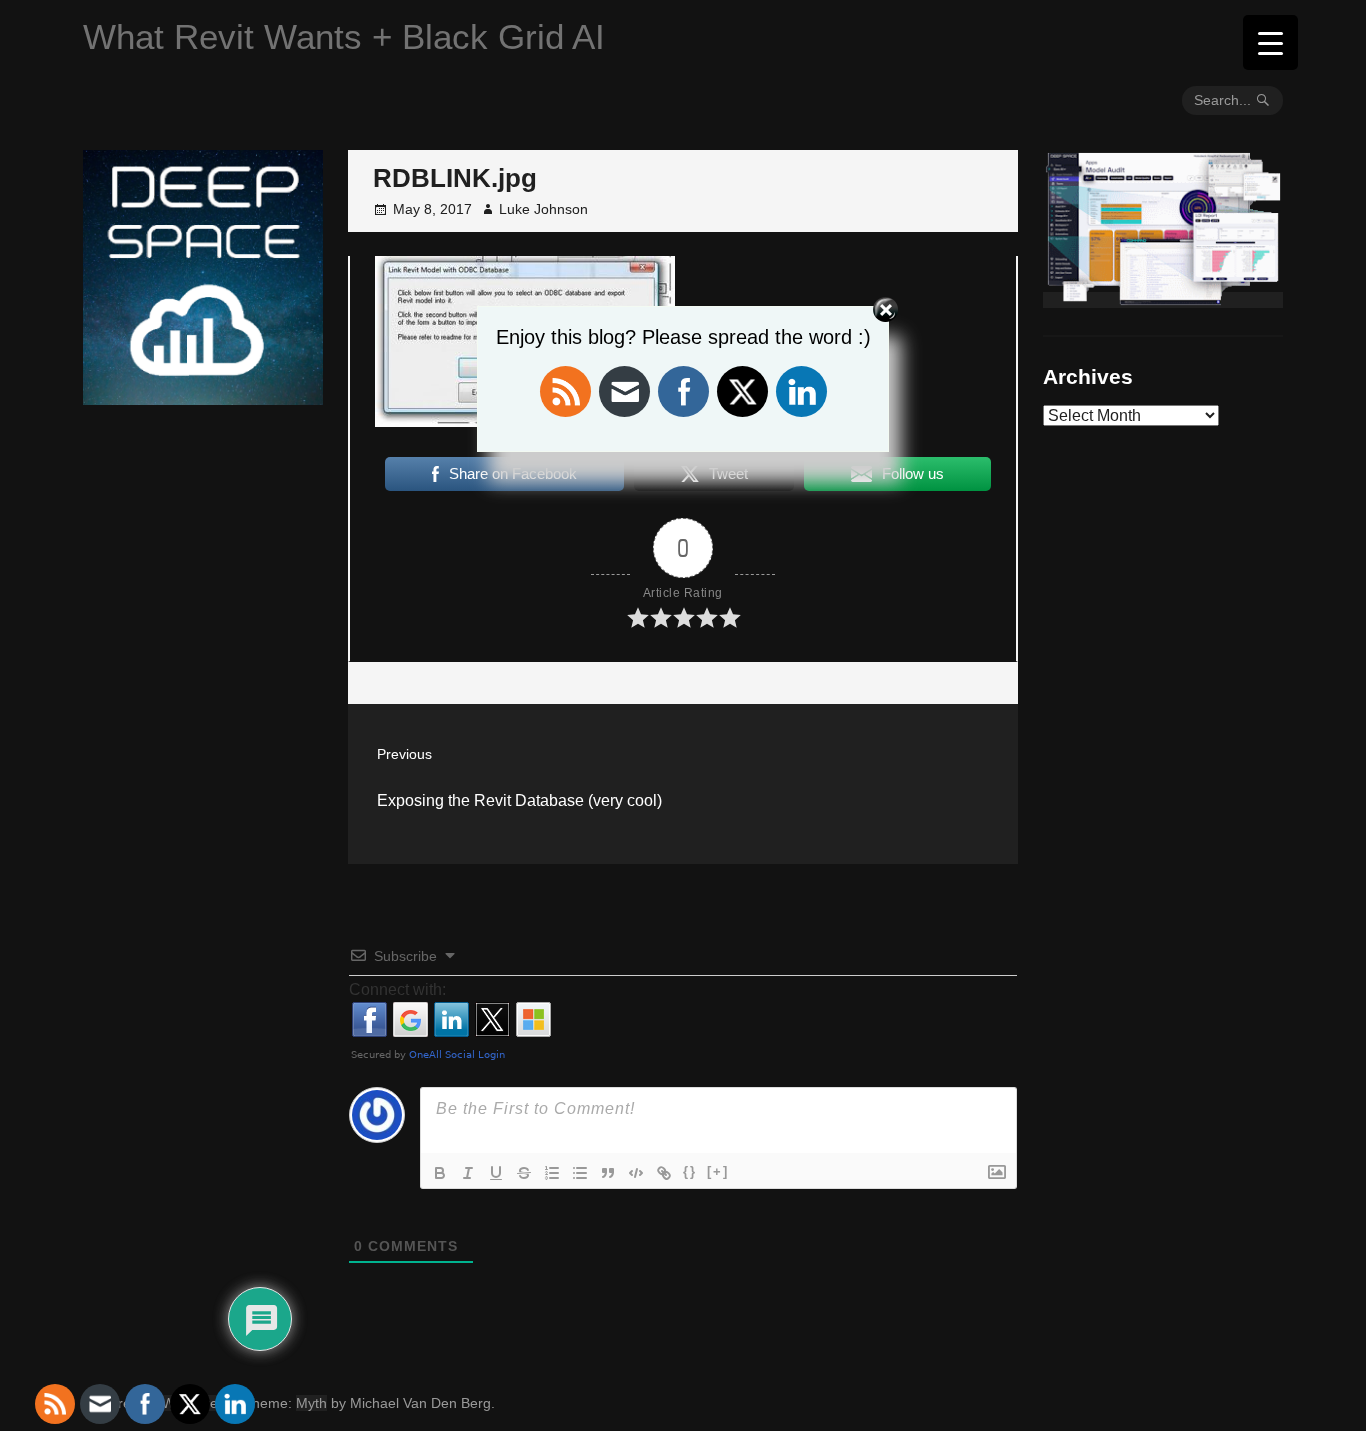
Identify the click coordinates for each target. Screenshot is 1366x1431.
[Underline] (496, 1173)
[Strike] (524, 1173)
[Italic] (468, 1173)
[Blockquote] (608, 1173)
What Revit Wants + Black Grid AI (344, 36)
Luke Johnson (543, 209)
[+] (718, 1171)
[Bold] (440, 1173)
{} (690, 1171)
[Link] (664, 1173)
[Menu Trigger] (1270, 42)
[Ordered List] (552, 1173)
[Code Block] (636, 1173)
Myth (311, 1403)
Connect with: (397, 989)
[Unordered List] (580, 1173)
